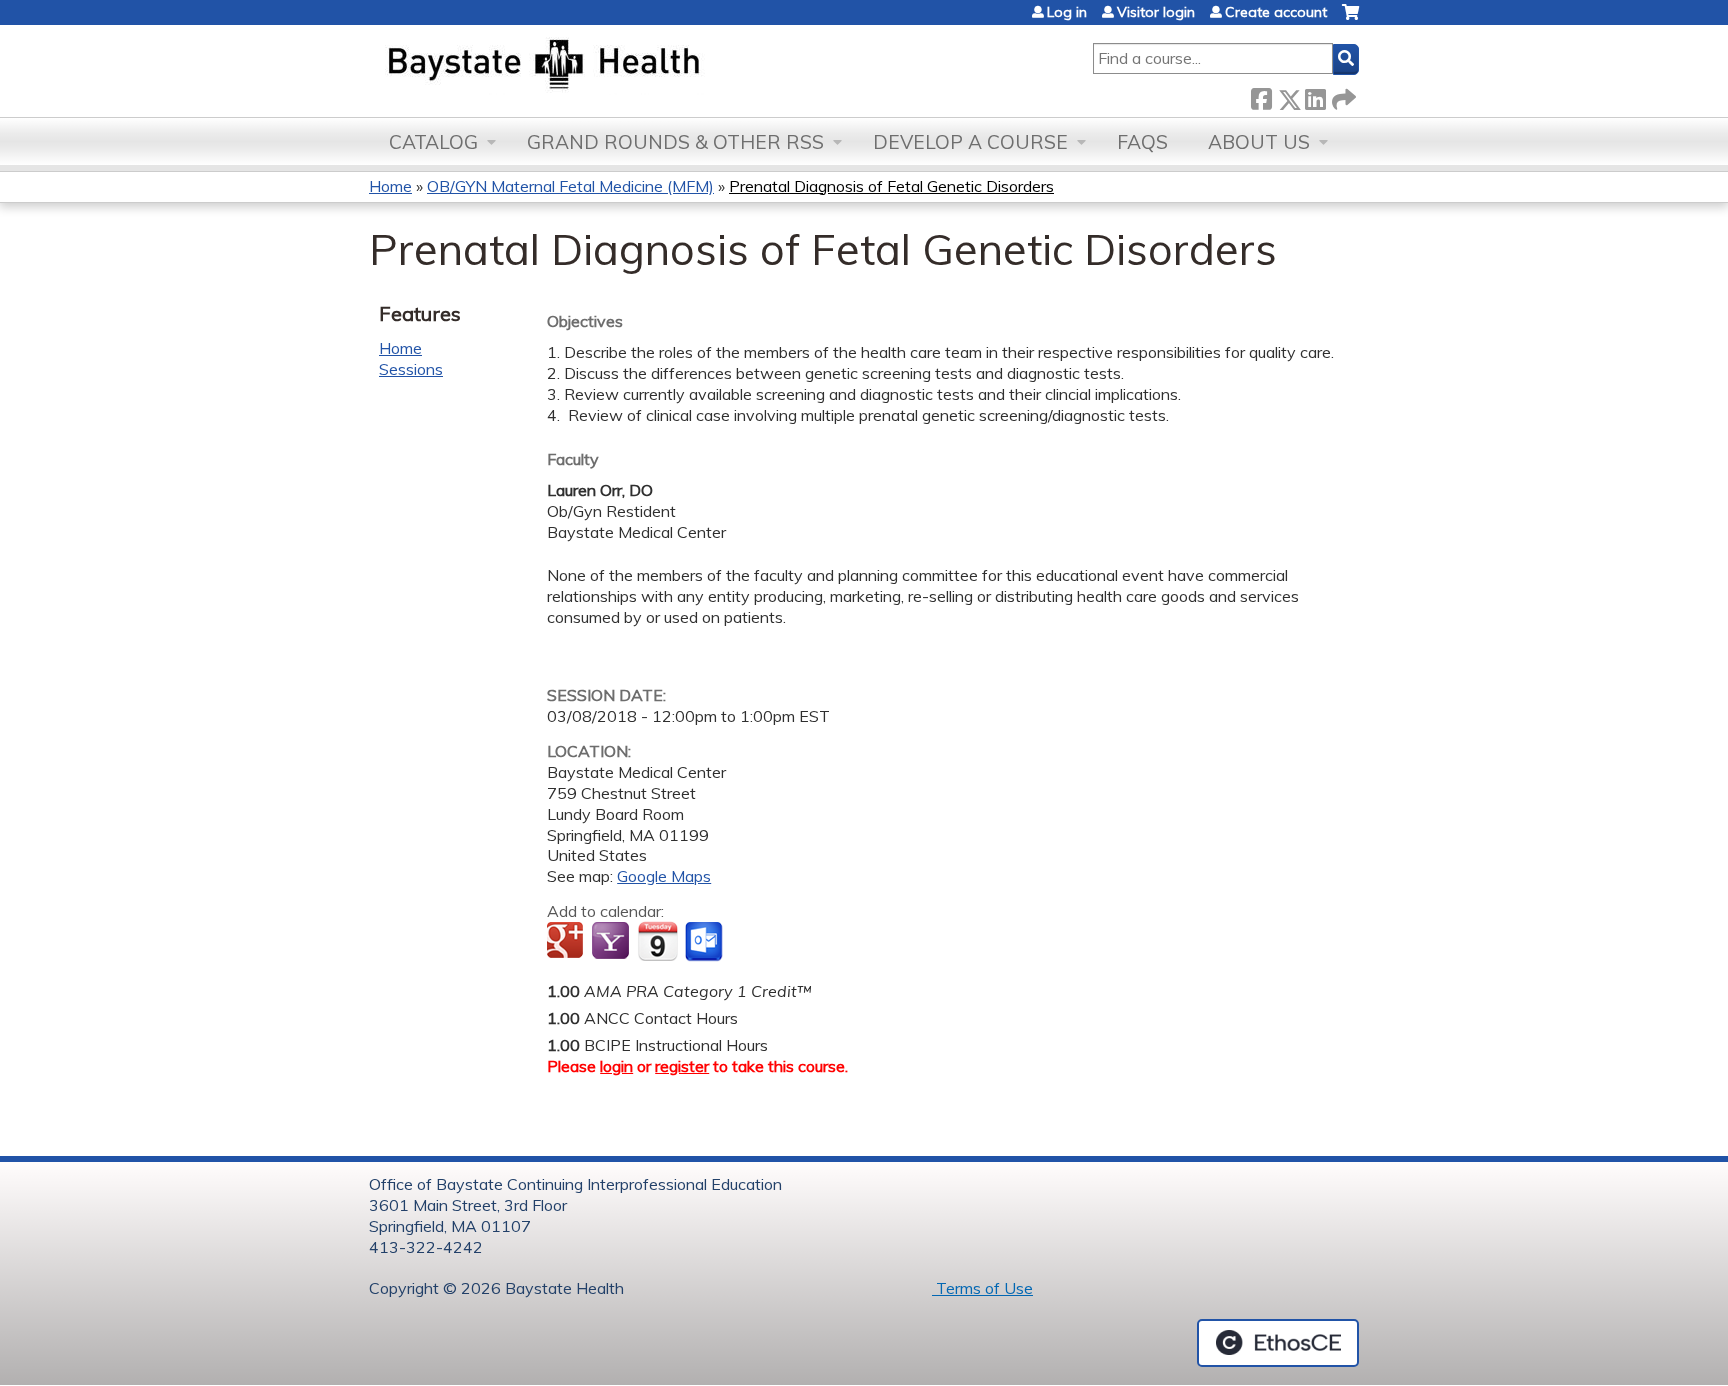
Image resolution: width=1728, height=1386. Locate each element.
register (682, 1066)
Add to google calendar (567, 942)
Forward (1342, 95)
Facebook (1261, 95)
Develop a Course (970, 142)
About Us (1259, 142)
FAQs (1142, 142)
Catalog (433, 142)
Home (390, 186)
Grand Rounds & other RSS (675, 142)
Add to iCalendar (657, 941)
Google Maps (664, 876)
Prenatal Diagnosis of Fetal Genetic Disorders (891, 186)
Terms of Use (982, 1288)
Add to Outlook (705, 942)
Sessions (411, 369)
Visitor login (1156, 12)
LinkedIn (1315, 95)
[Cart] (1350, 19)
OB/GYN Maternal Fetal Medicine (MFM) (570, 186)
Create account (1276, 12)
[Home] (637, 66)
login (616, 1066)
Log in (1067, 12)
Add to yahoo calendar (612, 942)
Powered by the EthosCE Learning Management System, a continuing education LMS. (1278, 1343)
